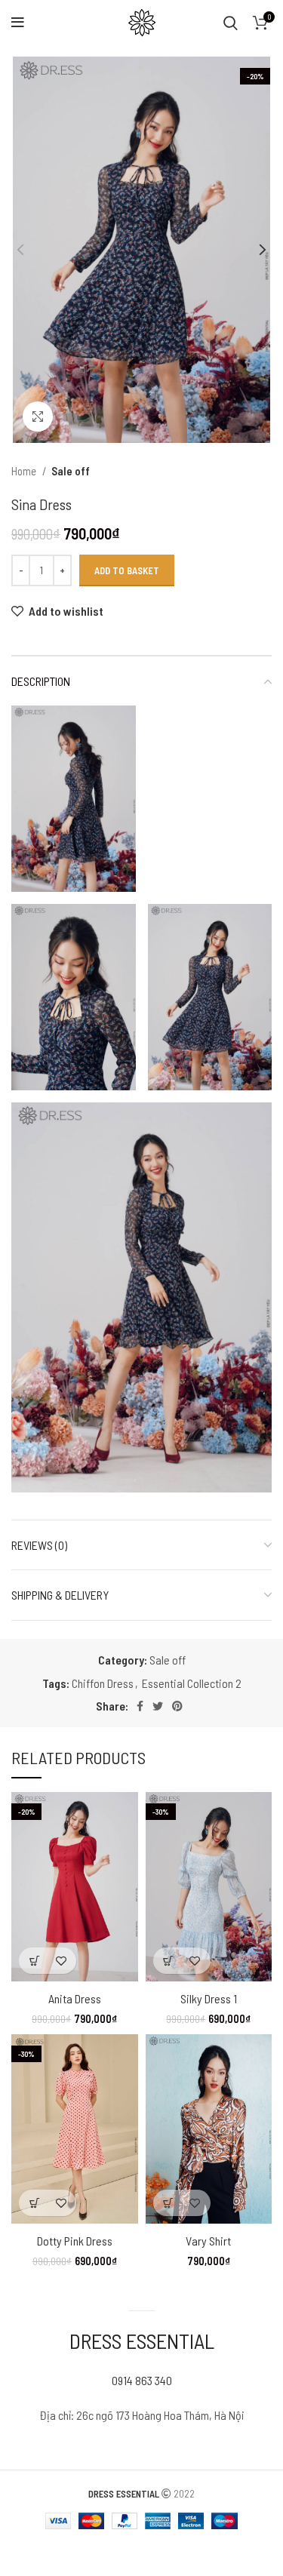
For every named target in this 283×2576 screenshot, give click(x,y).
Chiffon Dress (103, 1683)
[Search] (231, 23)
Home (25, 471)
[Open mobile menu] (18, 23)
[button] (34, 1961)
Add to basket (127, 570)
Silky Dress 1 (209, 1998)
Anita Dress (75, 1998)
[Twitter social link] (158, 1706)
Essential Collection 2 (192, 1683)
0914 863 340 (142, 2380)
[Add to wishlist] (61, 1961)
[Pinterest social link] (177, 1706)
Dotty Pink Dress (75, 2241)
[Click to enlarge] (38, 417)
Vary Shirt (208, 2241)
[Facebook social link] (140, 1706)
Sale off (71, 471)
